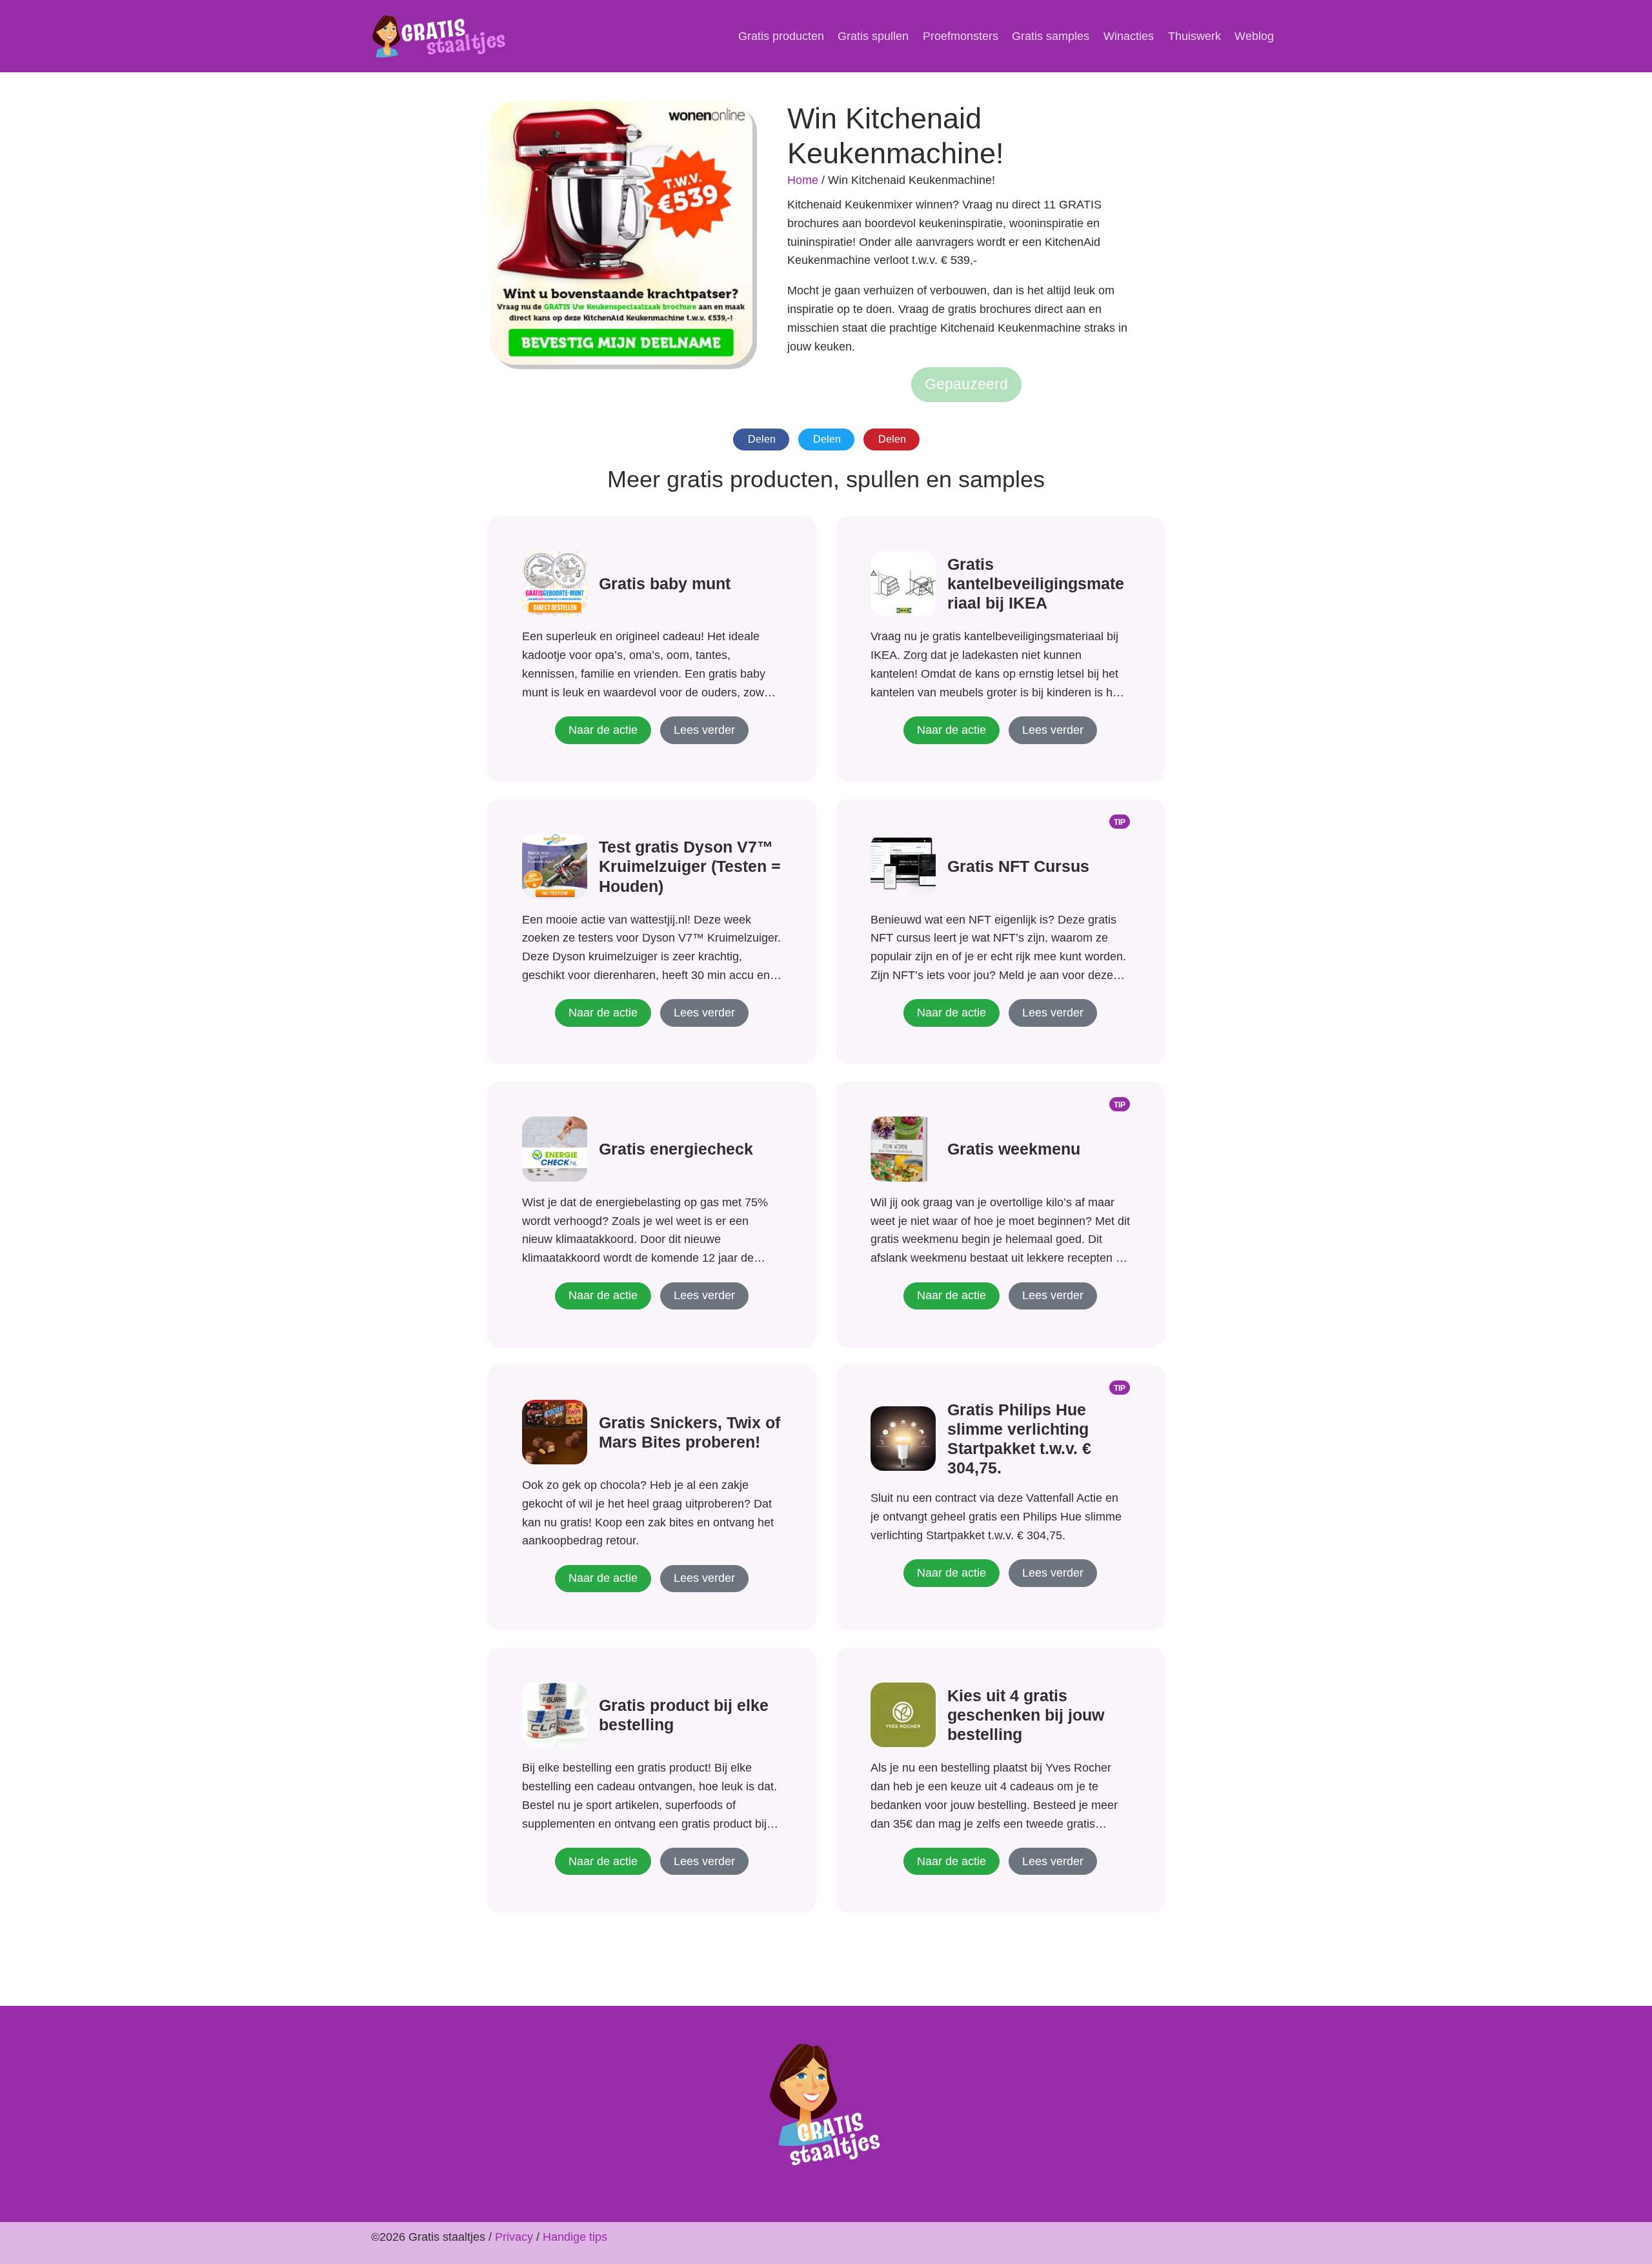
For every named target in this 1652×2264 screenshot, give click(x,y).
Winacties (1129, 36)
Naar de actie (603, 730)
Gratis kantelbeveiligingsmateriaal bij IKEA (1036, 583)
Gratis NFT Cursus (1018, 866)
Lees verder (704, 730)
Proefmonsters (961, 36)
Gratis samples (1051, 36)
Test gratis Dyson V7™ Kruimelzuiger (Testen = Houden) (690, 866)
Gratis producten (781, 36)
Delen (762, 439)
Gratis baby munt (665, 583)
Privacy (514, 2237)
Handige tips (575, 2237)
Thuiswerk (1194, 36)
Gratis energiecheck (676, 1149)
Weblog (1254, 36)
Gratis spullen (873, 36)
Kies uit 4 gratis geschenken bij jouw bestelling (1026, 1715)
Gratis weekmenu (1014, 1149)
